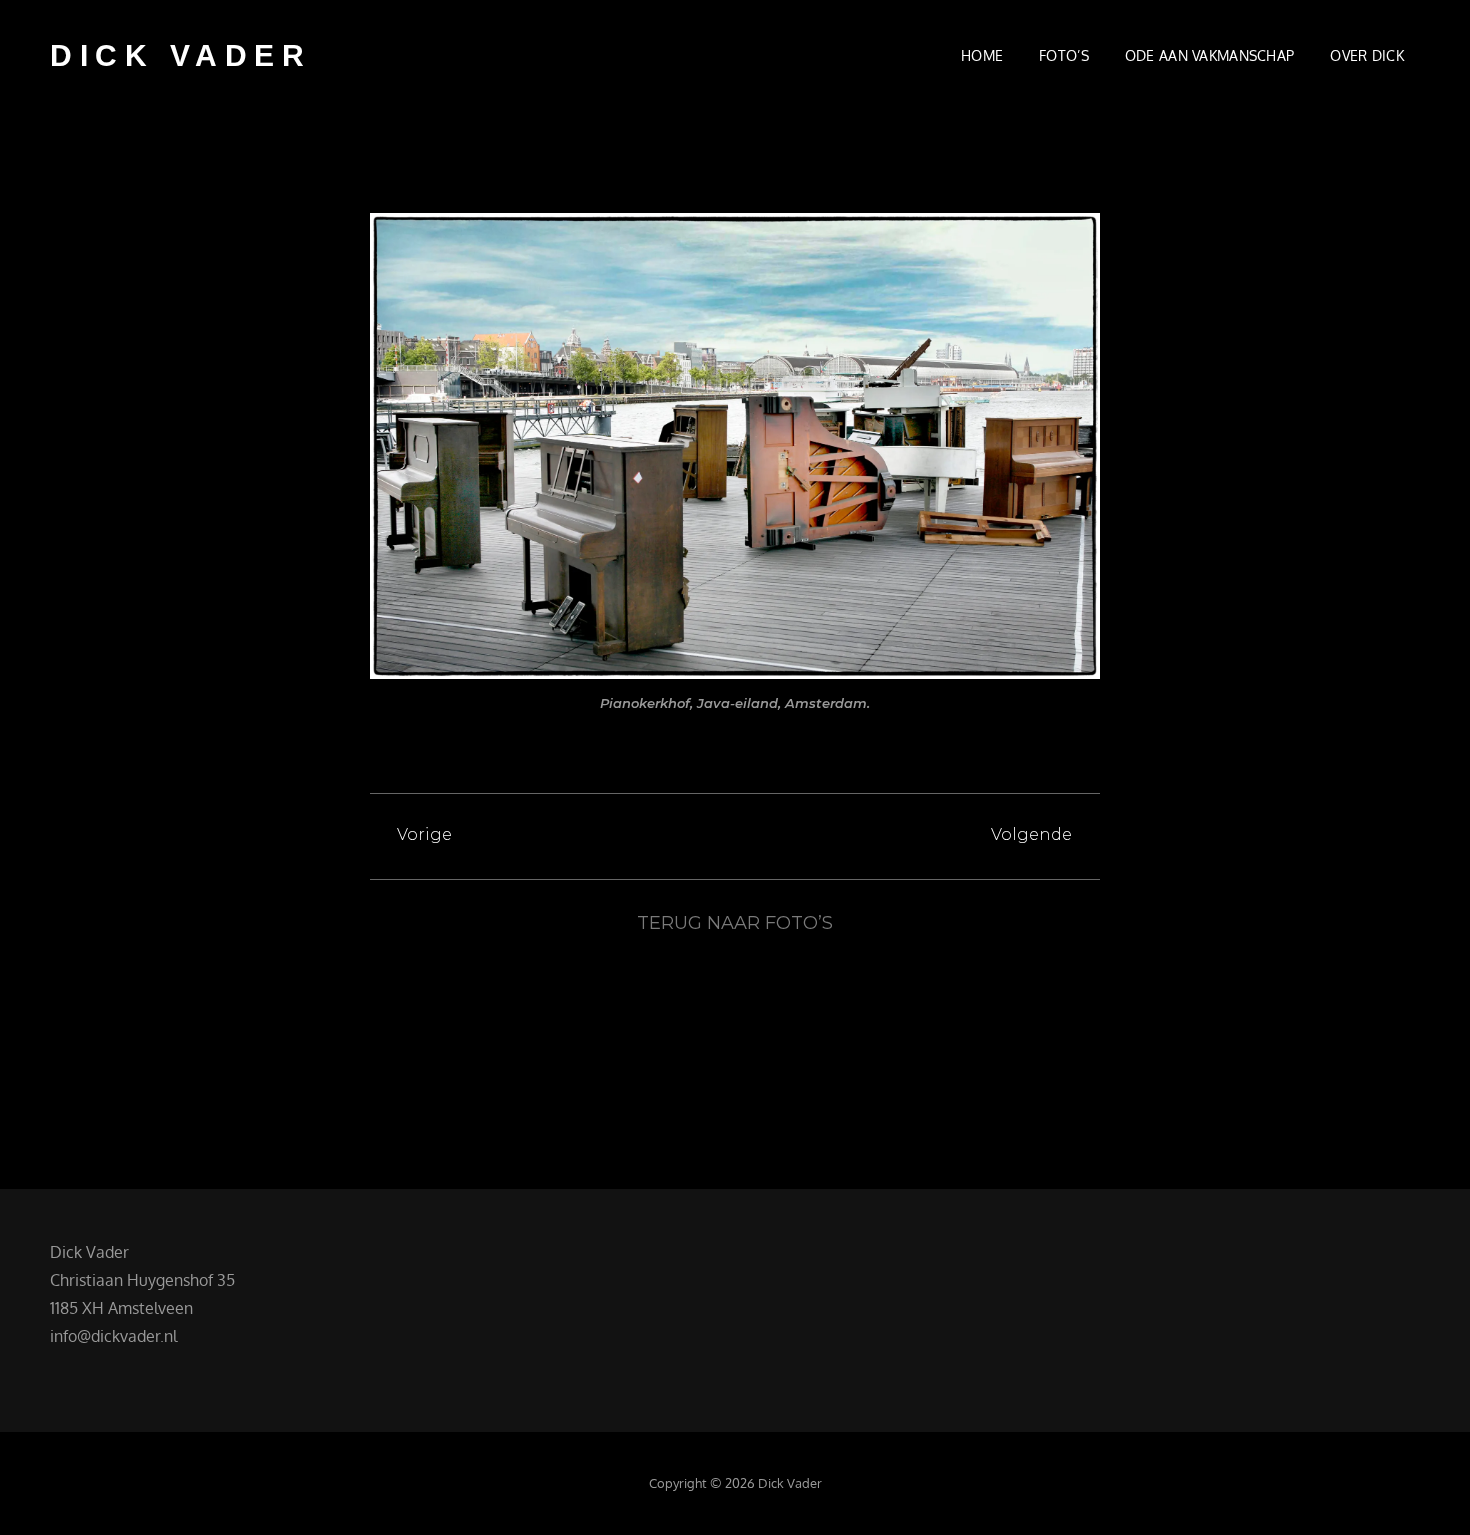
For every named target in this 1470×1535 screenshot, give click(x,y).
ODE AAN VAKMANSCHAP (1210, 55)
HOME (982, 55)
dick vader (180, 55)
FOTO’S (1064, 55)
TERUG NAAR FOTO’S (735, 923)
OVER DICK (1367, 55)
